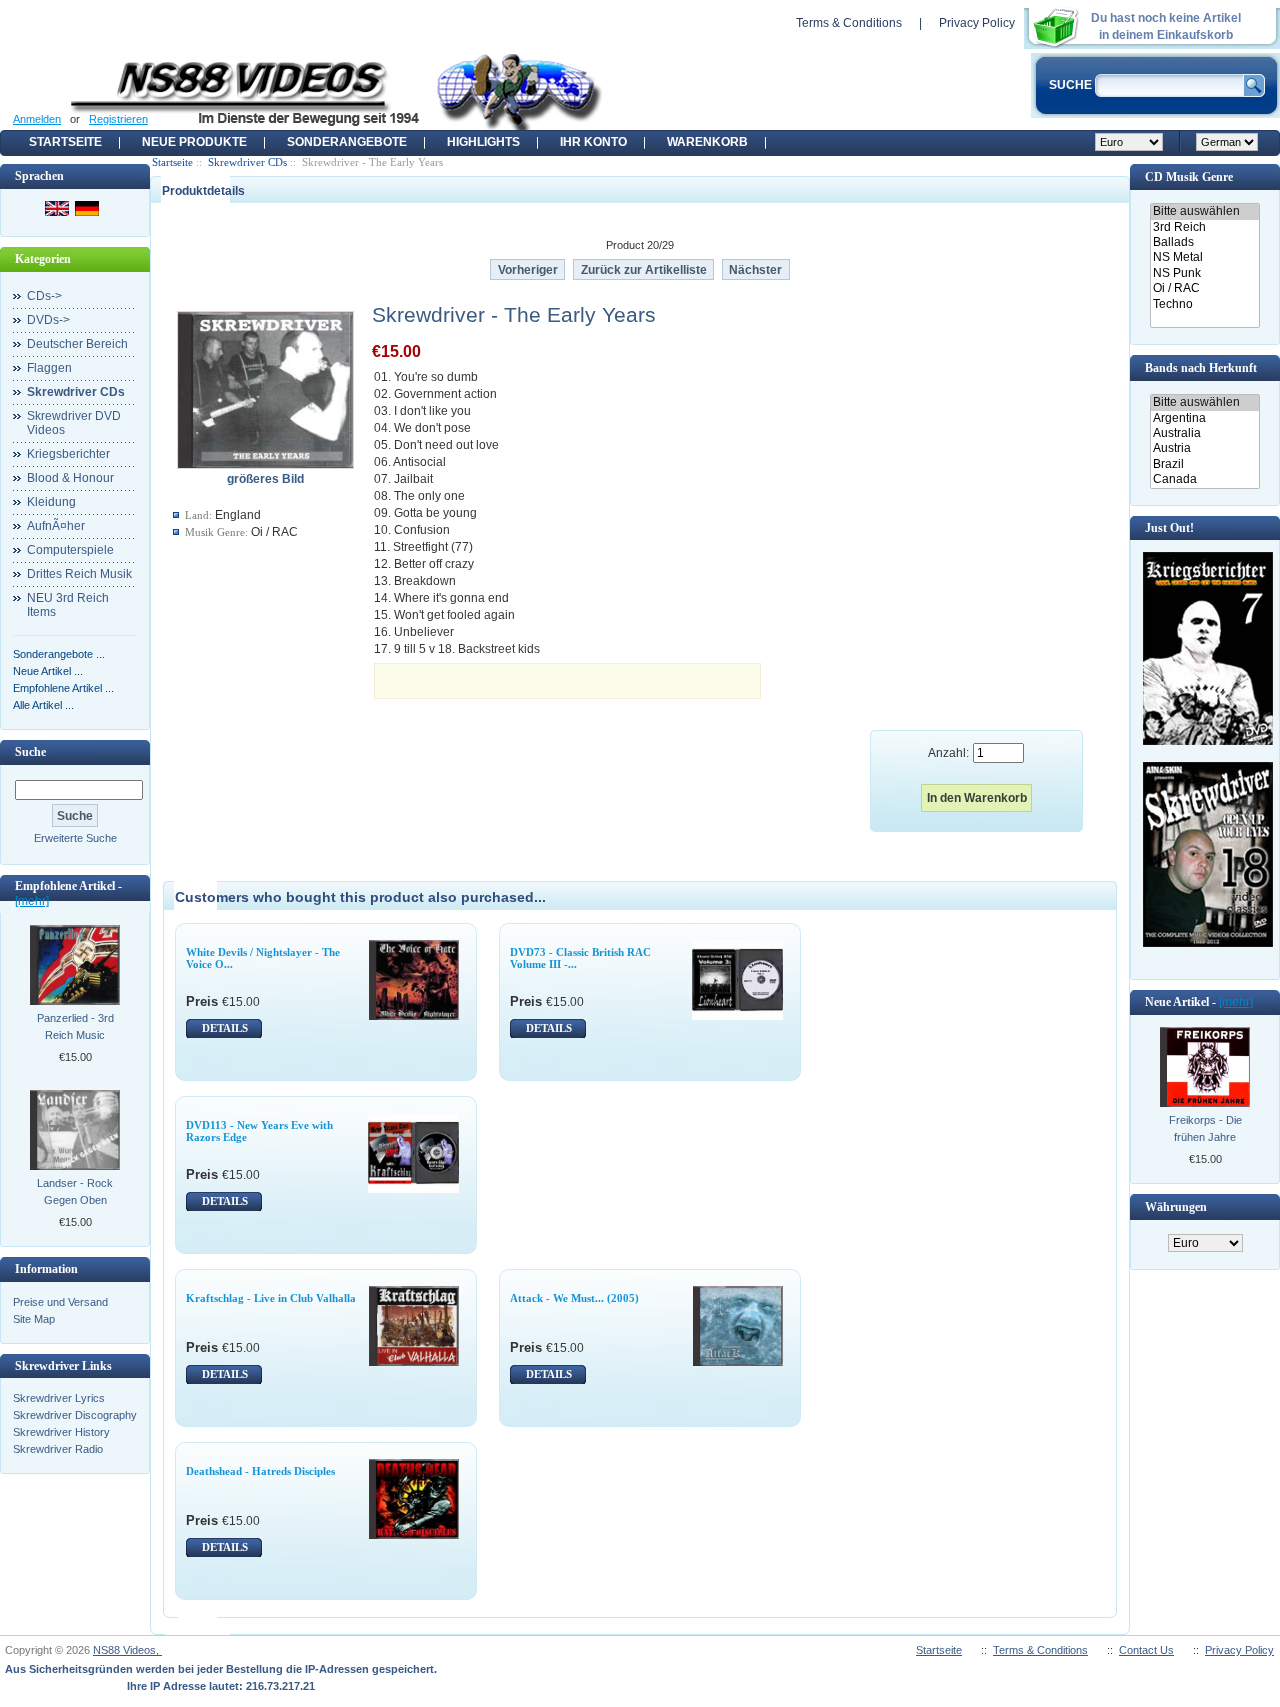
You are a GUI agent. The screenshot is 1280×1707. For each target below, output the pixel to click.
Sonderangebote (347, 142)
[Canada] (1204, 479)
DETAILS (225, 1028)
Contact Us (1146, 1650)
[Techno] (1204, 304)
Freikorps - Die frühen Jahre (1205, 1128)
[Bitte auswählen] (1204, 211)
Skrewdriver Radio (58, 1449)
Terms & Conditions (849, 23)
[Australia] (1204, 433)
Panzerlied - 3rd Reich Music (75, 1026)
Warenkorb (707, 142)
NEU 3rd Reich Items (68, 605)
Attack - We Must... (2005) (574, 1298)
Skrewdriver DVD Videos (74, 423)
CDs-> (44, 296)
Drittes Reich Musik (79, 574)
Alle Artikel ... (43, 705)
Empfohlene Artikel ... (63, 688)
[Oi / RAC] (1204, 288)
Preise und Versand (60, 1302)
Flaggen (49, 368)
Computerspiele (70, 550)
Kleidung (51, 502)
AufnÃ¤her (56, 526)
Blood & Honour (70, 478)
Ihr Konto (593, 142)
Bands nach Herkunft (1201, 368)
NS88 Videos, (127, 1650)
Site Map (34, 1319)
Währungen (1176, 1207)
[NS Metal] (1204, 257)
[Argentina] (1204, 418)
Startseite (65, 142)
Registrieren (118, 119)
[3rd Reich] (1204, 227)
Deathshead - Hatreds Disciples (260, 1471)
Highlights (483, 142)
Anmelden (37, 119)
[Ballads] (1204, 242)
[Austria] (1204, 448)
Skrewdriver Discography (75, 1415)
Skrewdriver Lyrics (59, 1398)
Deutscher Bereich (77, 344)
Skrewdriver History (61, 1432)
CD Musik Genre (1189, 177)
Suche (30, 752)
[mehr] (32, 901)
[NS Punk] (1204, 273)
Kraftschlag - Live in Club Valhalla (271, 1298)
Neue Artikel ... (48, 671)
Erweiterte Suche (75, 838)
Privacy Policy (977, 23)
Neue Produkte (194, 142)
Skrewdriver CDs (247, 162)
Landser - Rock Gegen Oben (75, 1191)
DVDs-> (48, 320)
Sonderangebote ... (59, 654)
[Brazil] (1204, 464)
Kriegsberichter (68, 454)
